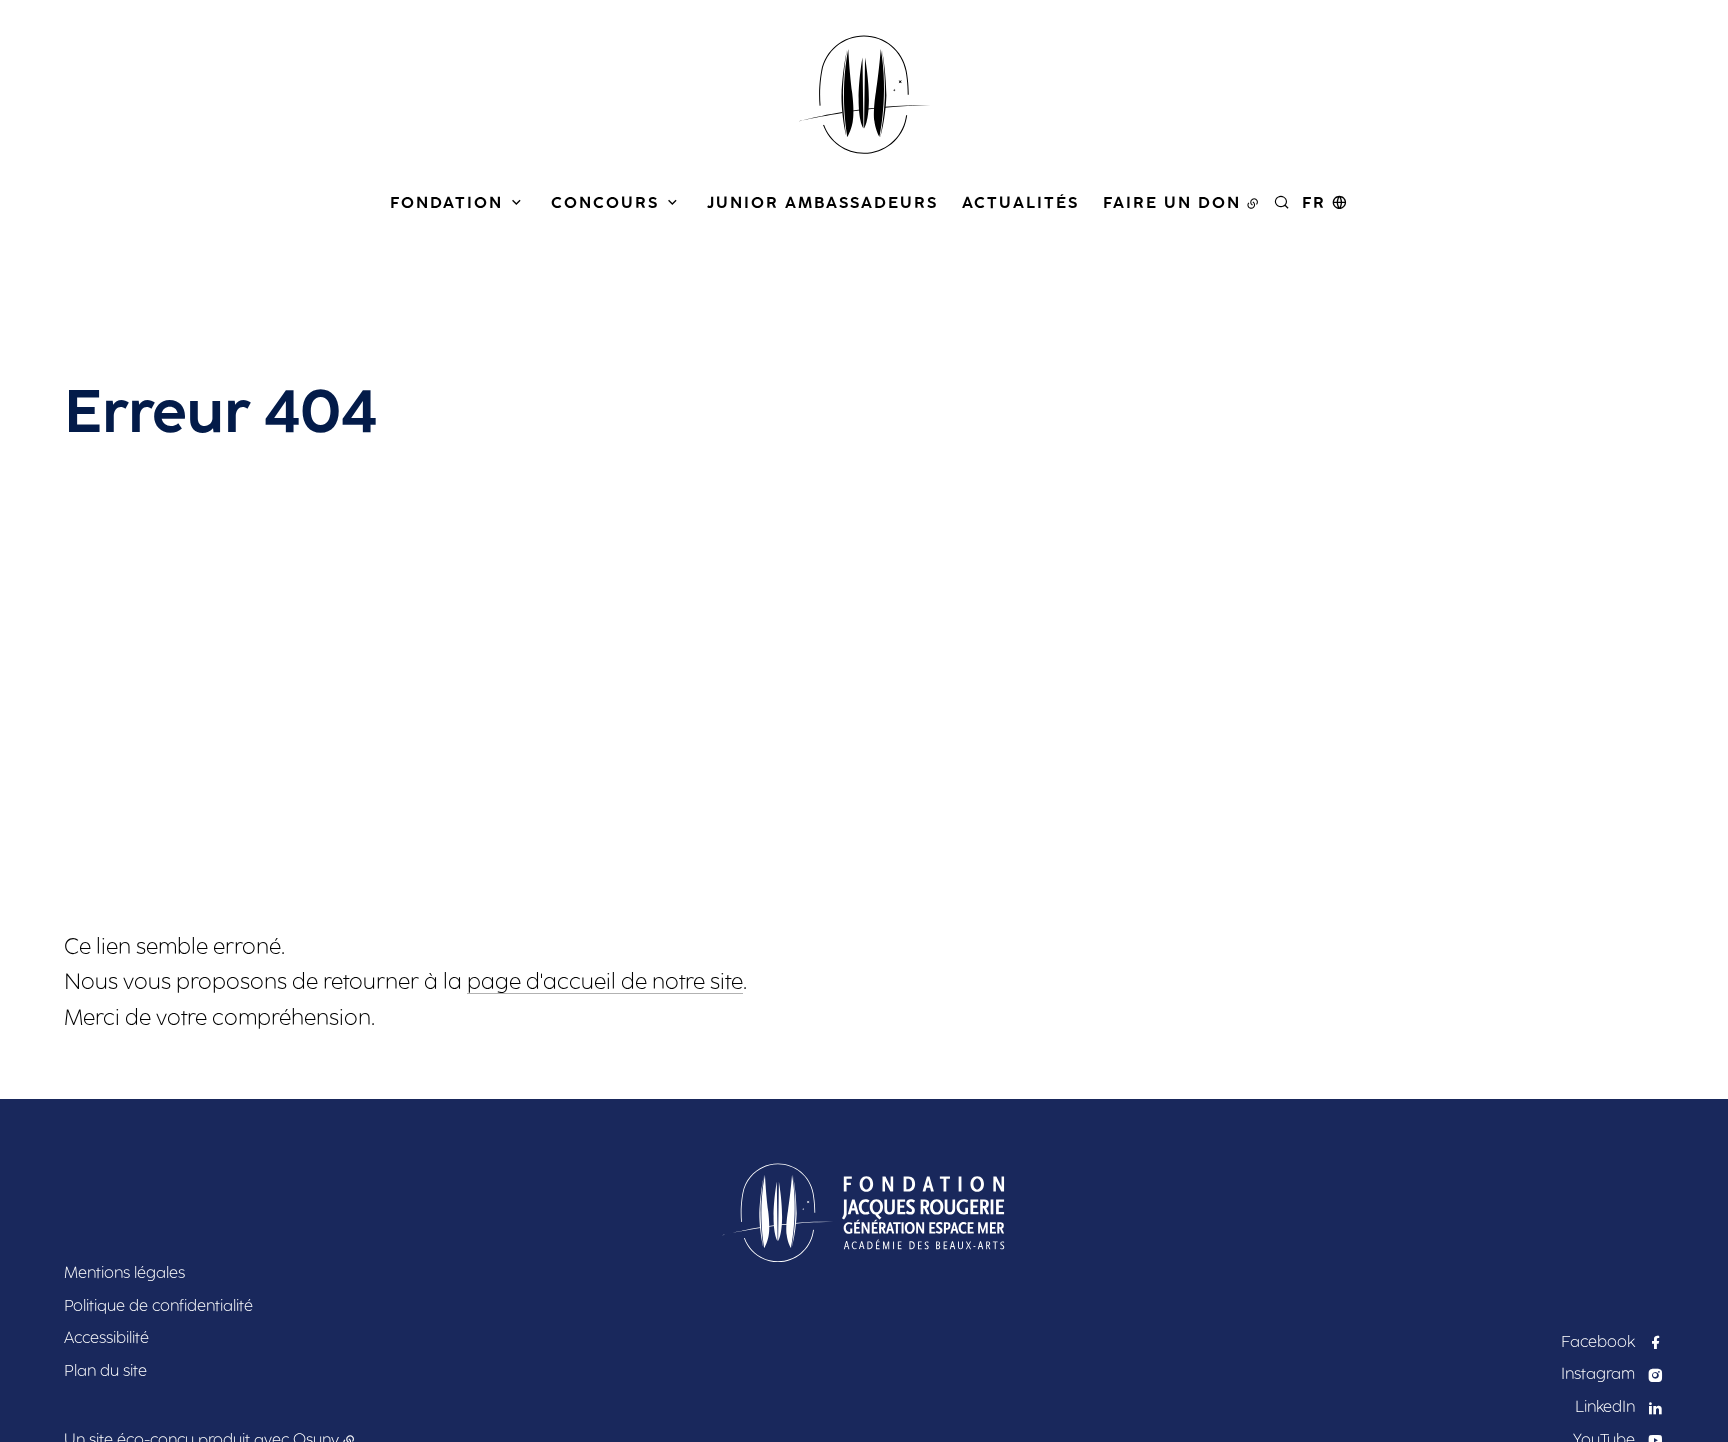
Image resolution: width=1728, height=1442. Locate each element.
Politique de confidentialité (158, 1305)
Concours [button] (605, 202)
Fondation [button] (446, 202)
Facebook (1598, 1341)
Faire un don (1172, 202)
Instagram (1598, 1373)
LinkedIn (1605, 1406)
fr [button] (1314, 202)
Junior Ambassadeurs (822, 202)
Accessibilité (106, 1337)
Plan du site (105, 1370)
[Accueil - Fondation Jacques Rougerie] (863, 95)
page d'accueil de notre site (605, 981)
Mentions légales (124, 1272)
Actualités (1020, 202)
